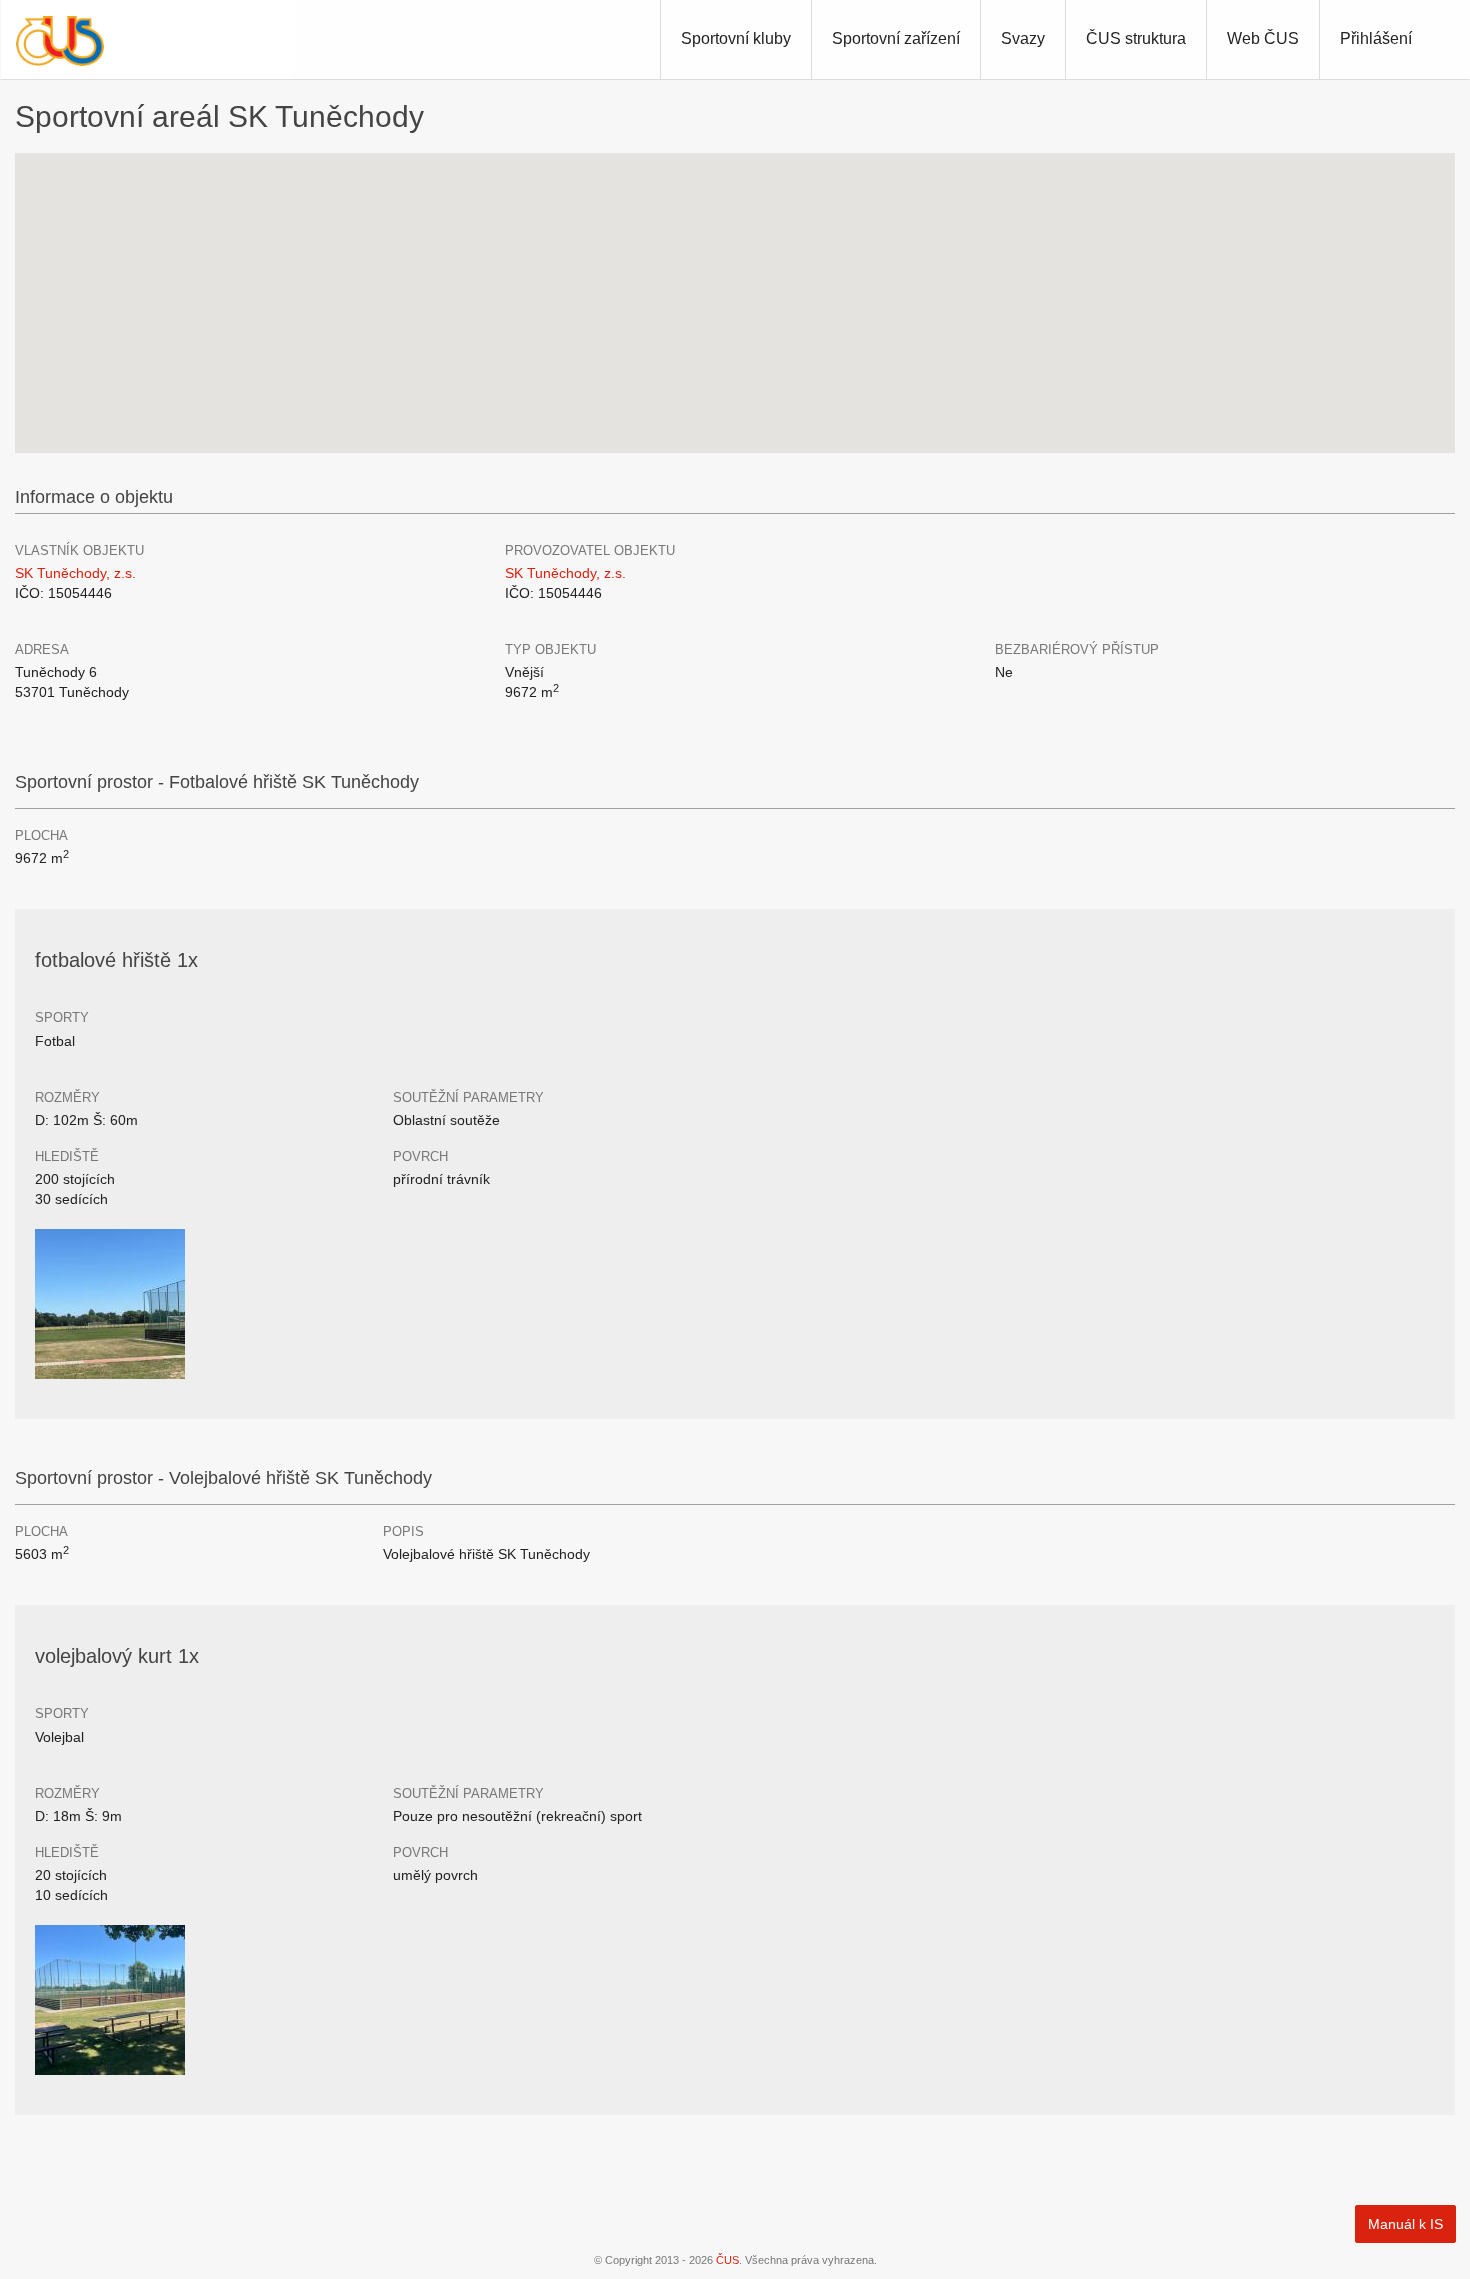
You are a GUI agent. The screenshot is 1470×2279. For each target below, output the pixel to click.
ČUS (727, 2260)
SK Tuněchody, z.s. (75, 573)
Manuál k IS (1405, 2224)
